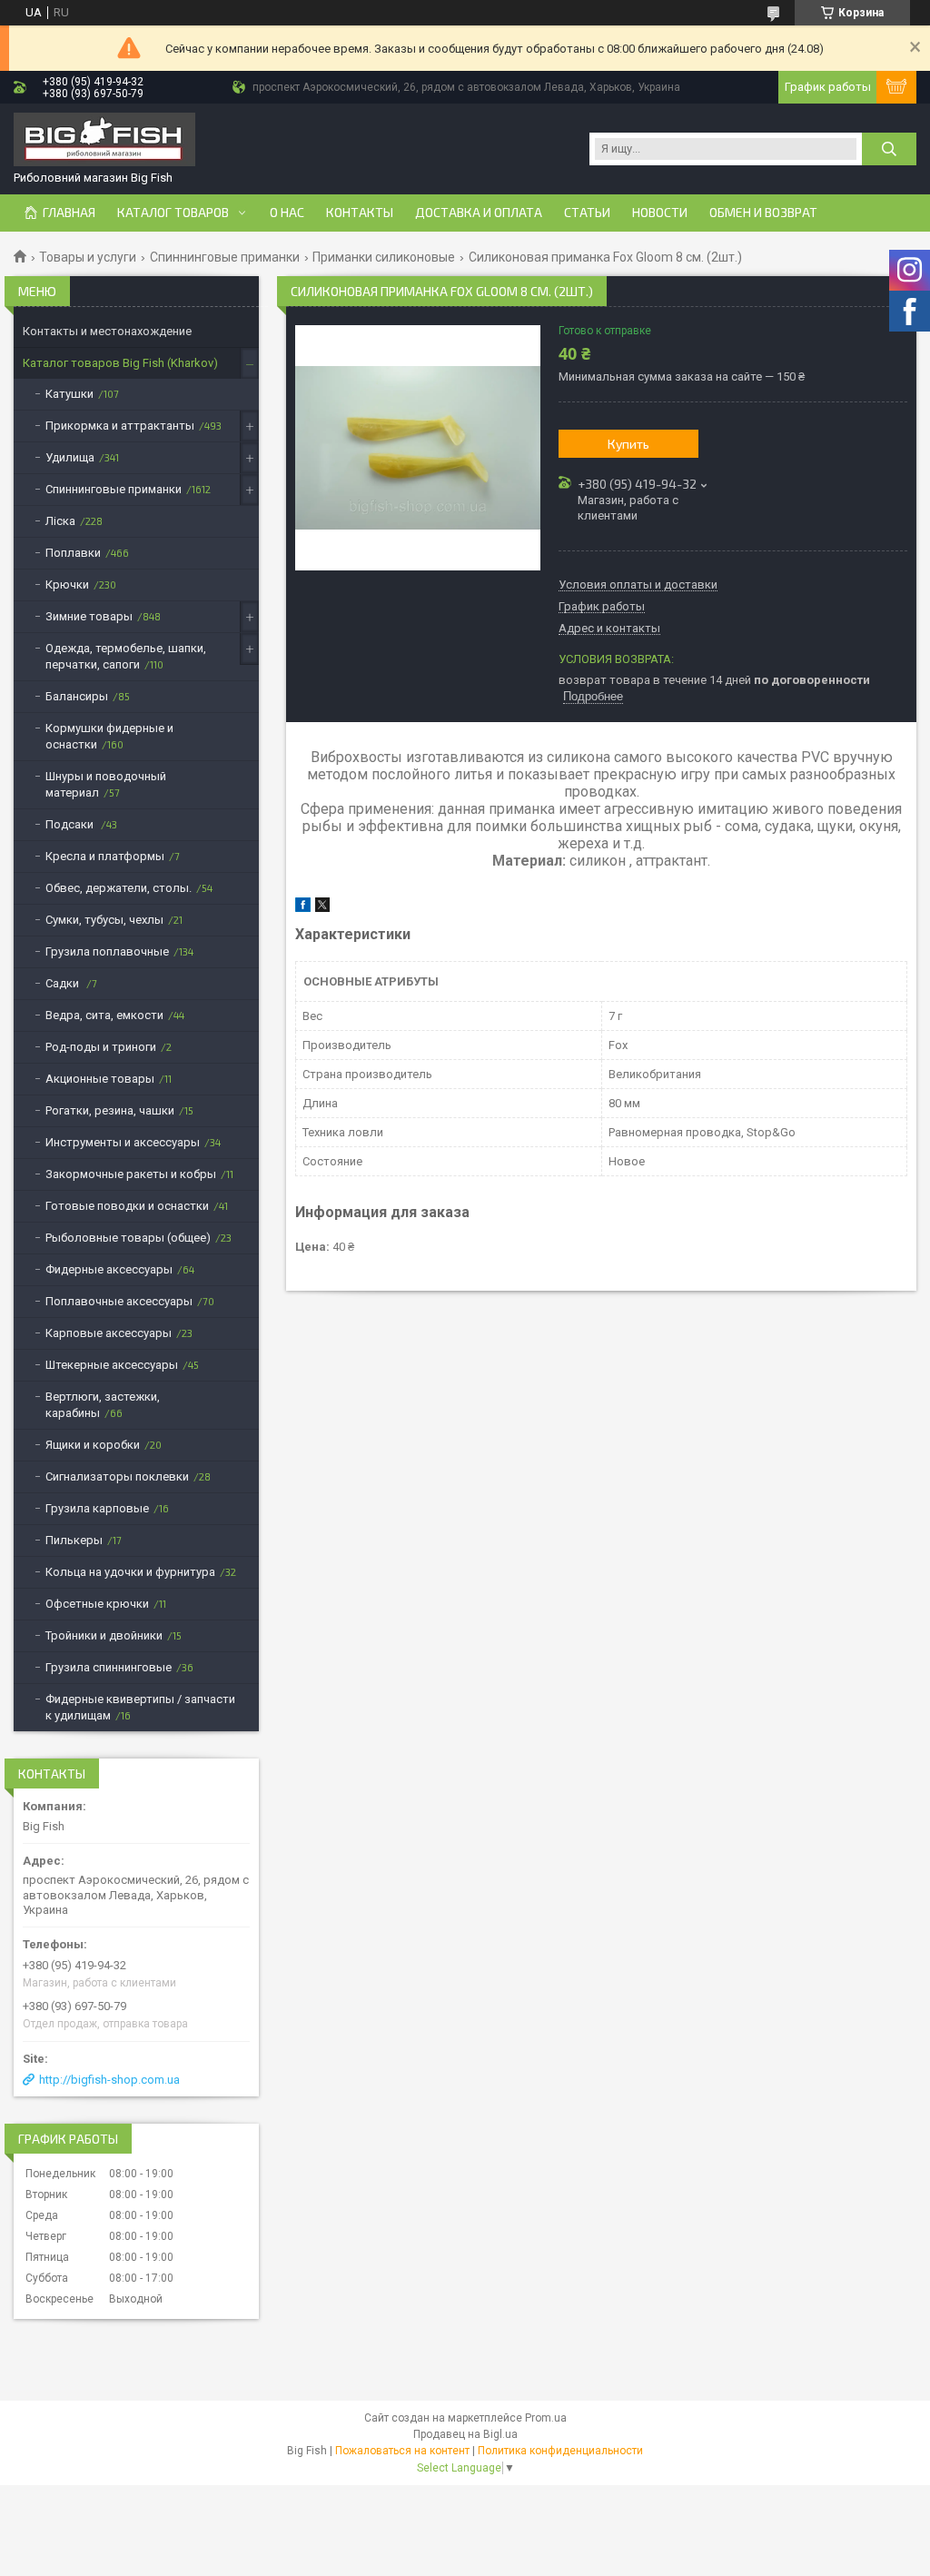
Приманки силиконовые (384, 257)
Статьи (587, 213)
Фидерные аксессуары (109, 1269)
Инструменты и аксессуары (123, 1142)
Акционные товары (100, 1079)
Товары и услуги (88, 257)
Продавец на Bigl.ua (465, 2434)
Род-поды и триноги (101, 1047)
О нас (287, 213)
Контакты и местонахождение (107, 331)
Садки (64, 983)
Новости (660, 213)
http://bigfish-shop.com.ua (109, 2080)
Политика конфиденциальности (560, 2451)
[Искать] (889, 149)
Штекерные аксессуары (112, 1365)
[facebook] (303, 908)
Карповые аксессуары (109, 1333)
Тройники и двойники (104, 1635)
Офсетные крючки (97, 1604)
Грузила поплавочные (107, 951)
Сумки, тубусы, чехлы (104, 920)
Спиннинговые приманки (225, 257)
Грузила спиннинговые (109, 1667)
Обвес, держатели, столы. (119, 888)
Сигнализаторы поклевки (117, 1476)
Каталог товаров (173, 213)
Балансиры (77, 696)
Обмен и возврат (763, 213)
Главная (69, 213)
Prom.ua (546, 2418)
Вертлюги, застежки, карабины (103, 1405)
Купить (628, 444)
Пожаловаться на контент (402, 2451)
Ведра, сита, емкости (104, 1015)
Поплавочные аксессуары (119, 1301)
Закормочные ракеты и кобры (131, 1174)
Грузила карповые (97, 1508)
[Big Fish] (104, 141)
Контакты (360, 213)
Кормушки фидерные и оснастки (109, 736)
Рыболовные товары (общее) (128, 1238)
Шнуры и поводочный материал (106, 784)
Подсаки (71, 824)
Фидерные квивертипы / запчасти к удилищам (140, 1707)
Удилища (70, 457)
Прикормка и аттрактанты (120, 426)
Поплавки (73, 553)
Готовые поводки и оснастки (127, 1206)
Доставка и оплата (479, 213)
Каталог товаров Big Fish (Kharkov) (120, 363)
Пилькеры (74, 1540)
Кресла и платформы (105, 856)
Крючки (67, 585)
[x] (322, 908)
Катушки (69, 394)
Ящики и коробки (93, 1445)
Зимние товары (89, 616)
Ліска (60, 521)
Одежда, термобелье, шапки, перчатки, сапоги (126, 656)
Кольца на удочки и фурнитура (130, 1572)
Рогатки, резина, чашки (110, 1110)
